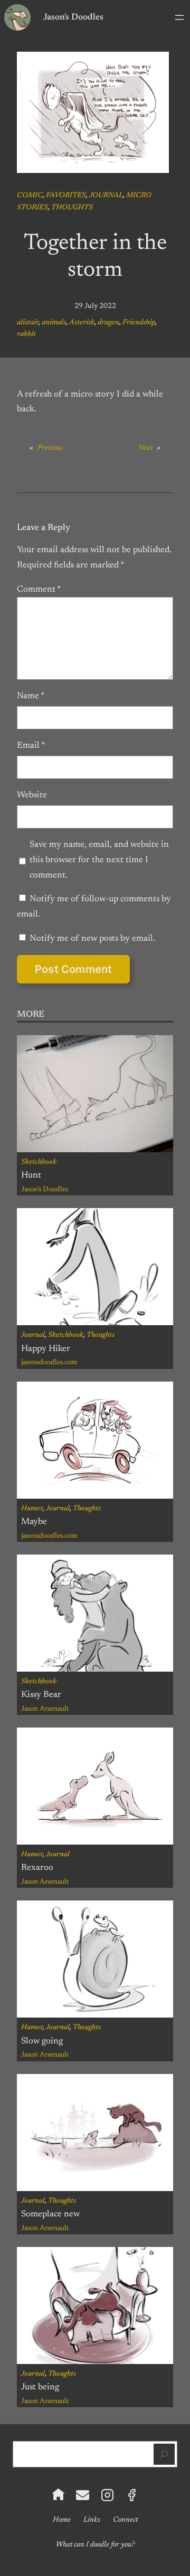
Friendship (139, 323)
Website (32, 795)
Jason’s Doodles (45, 1190)
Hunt (31, 1175)
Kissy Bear (41, 1695)
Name (31, 696)
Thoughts (72, 208)
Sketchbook (39, 1162)
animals (54, 323)
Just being (40, 2387)
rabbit (26, 334)
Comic (30, 196)
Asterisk (82, 323)
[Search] (164, 2454)
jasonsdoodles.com (49, 1363)
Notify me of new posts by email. (92, 939)
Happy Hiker (46, 1349)
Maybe (34, 1522)
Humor (32, 1509)
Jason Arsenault (45, 1709)
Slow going (42, 2041)
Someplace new (50, 2214)
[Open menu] (179, 17)
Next (145, 448)
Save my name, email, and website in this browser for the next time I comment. (99, 860)
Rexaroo (37, 1868)
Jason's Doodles (73, 17)
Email (31, 746)
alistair (28, 323)
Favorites (66, 196)
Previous (50, 448)
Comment (39, 590)
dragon (108, 323)
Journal (106, 196)
